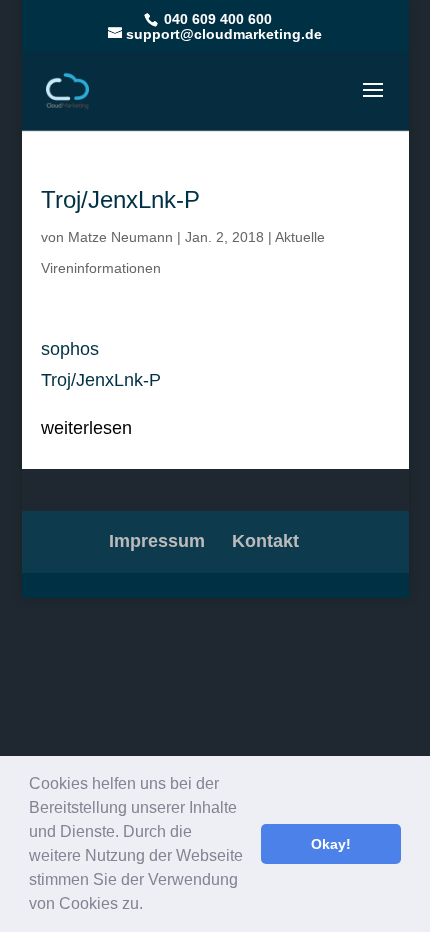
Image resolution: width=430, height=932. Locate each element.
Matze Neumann (120, 237)
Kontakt (265, 541)
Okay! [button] (331, 844)
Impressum (157, 541)
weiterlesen (86, 428)
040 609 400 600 (216, 19)
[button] (150, 906)
